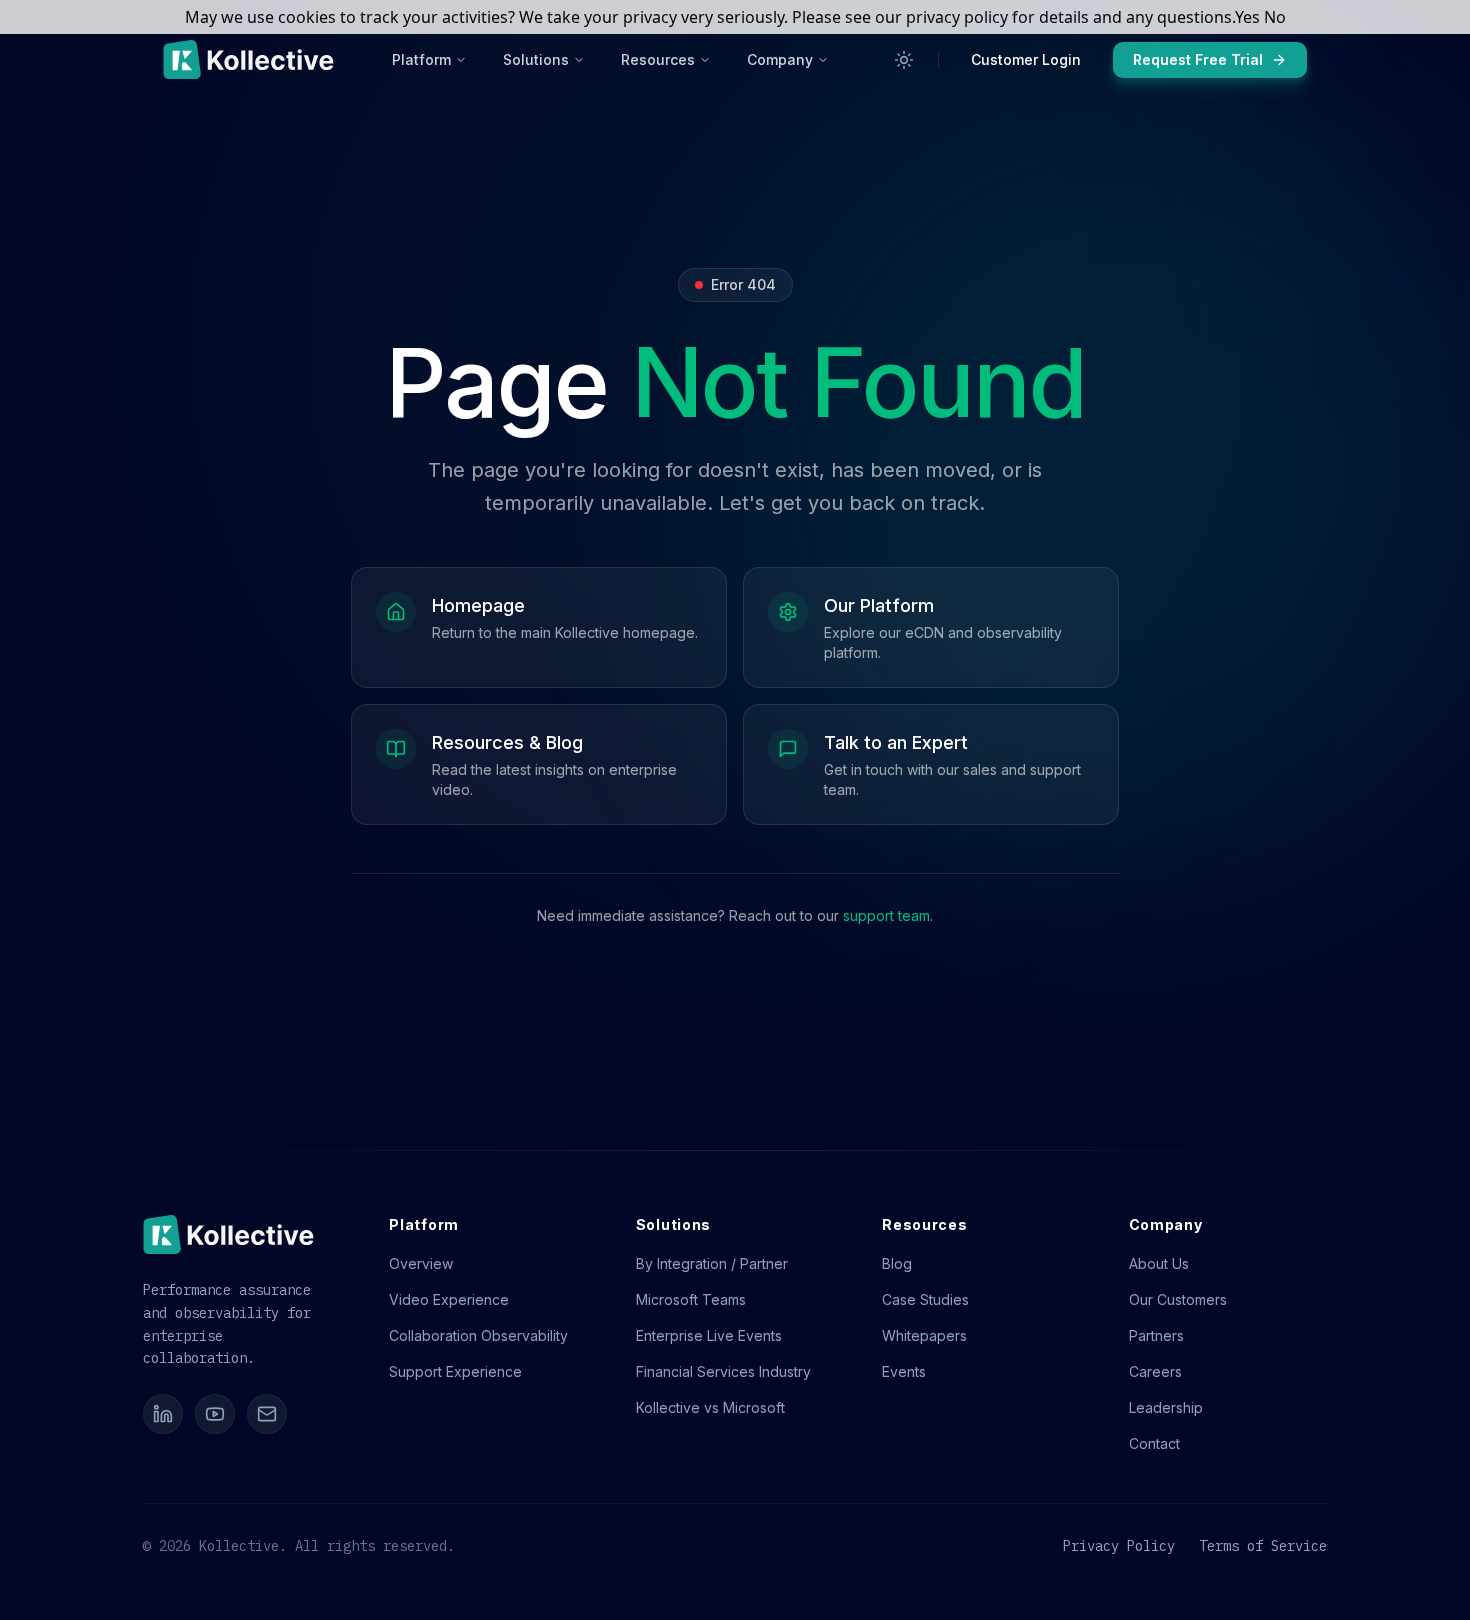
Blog (897, 1263)
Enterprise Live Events (709, 1335)
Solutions (536, 59)
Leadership (1166, 1407)
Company (780, 59)
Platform (421, 59)
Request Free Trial (1198, 59)
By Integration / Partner (712, 1263)
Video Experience (449, 1299)
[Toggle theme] (904, 60)
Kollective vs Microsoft (710, 1407)
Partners (1156, 1335)
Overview (421, 1263)
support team (886, 915)
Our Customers (1178, 1299)
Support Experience (455, 1371)
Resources (658, 59)
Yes (1247, 17)
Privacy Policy (1119, 1546)
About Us (1159, 1263)
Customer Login (1026, 59)
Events (904, 1371)
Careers (1155, 1371)
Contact (1154, 1443)
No (1275, 17)
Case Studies (925, 1299)
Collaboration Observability (478, 1335)
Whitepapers (924, 1335)
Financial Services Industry (723, 1371)
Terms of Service (1263, 1546)
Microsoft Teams (691, 1299)
